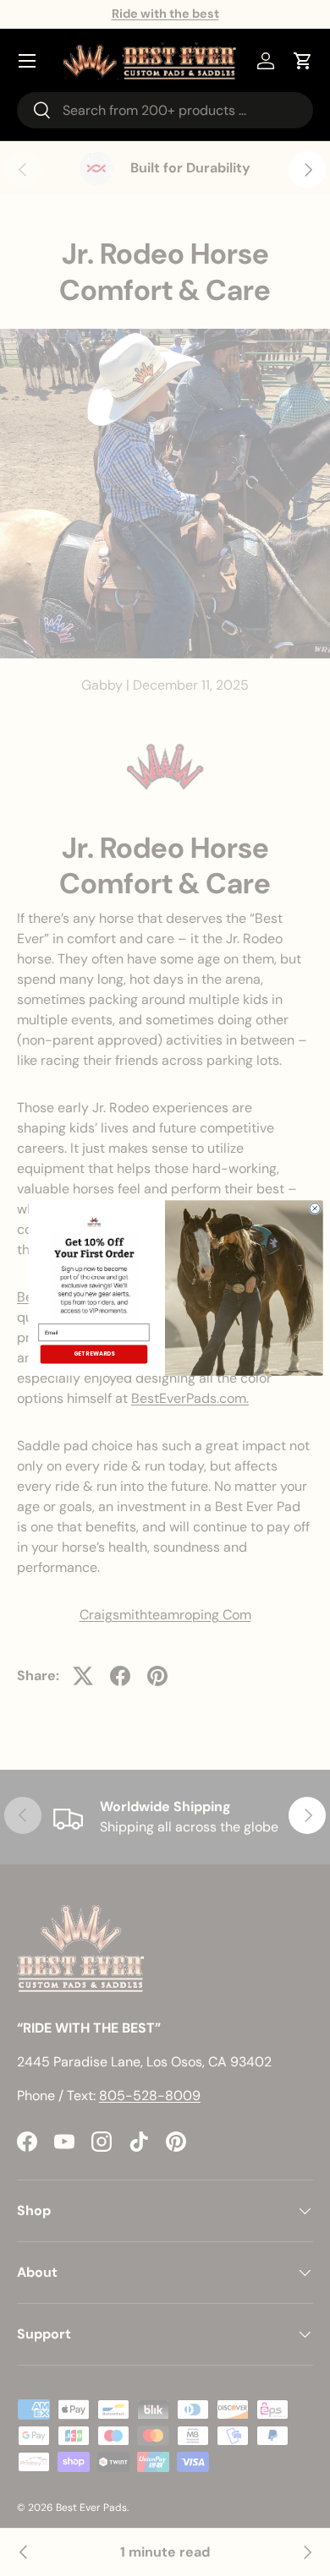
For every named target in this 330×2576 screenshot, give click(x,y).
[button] (303, 61)
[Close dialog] (315, 1209)
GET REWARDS (94, 1354)
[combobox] (165, 110)
